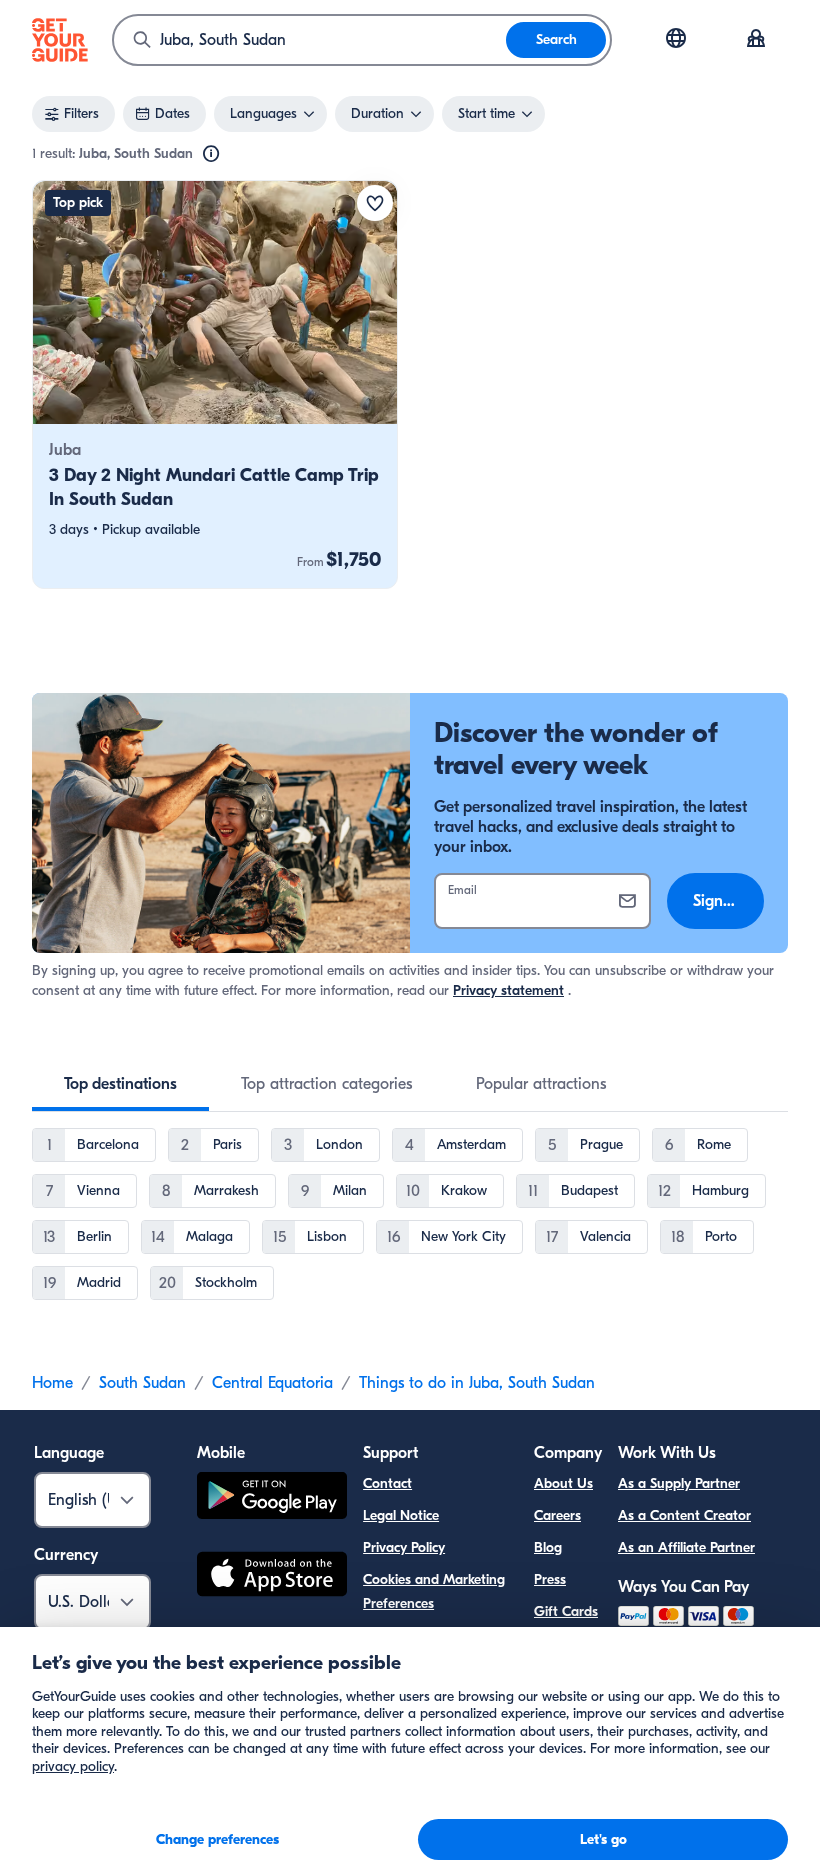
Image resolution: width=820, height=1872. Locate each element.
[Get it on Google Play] (272, 1498)
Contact (387, 1483)
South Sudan (142, 1383)
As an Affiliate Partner (686, 1547)
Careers (557, 1515)
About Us (563, 1483)
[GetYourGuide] (60, 40)
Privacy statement (508, 990)
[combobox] (310, 40)
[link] (215, 384)
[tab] (120, 1084)
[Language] (676, 38)
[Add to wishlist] (375, 203)
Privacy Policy (404, 1547)
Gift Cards (566, 1611)
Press (550, 1579)
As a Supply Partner (679, 1483)
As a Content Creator (684, 1515)
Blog (548, 1547)
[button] (215, 384)
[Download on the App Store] (272, 1577)
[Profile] (756, 40)
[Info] (211, 154)
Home (52, 1383)
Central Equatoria (272, 1383)
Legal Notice (401, 1515)
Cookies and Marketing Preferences (434, 1591)
